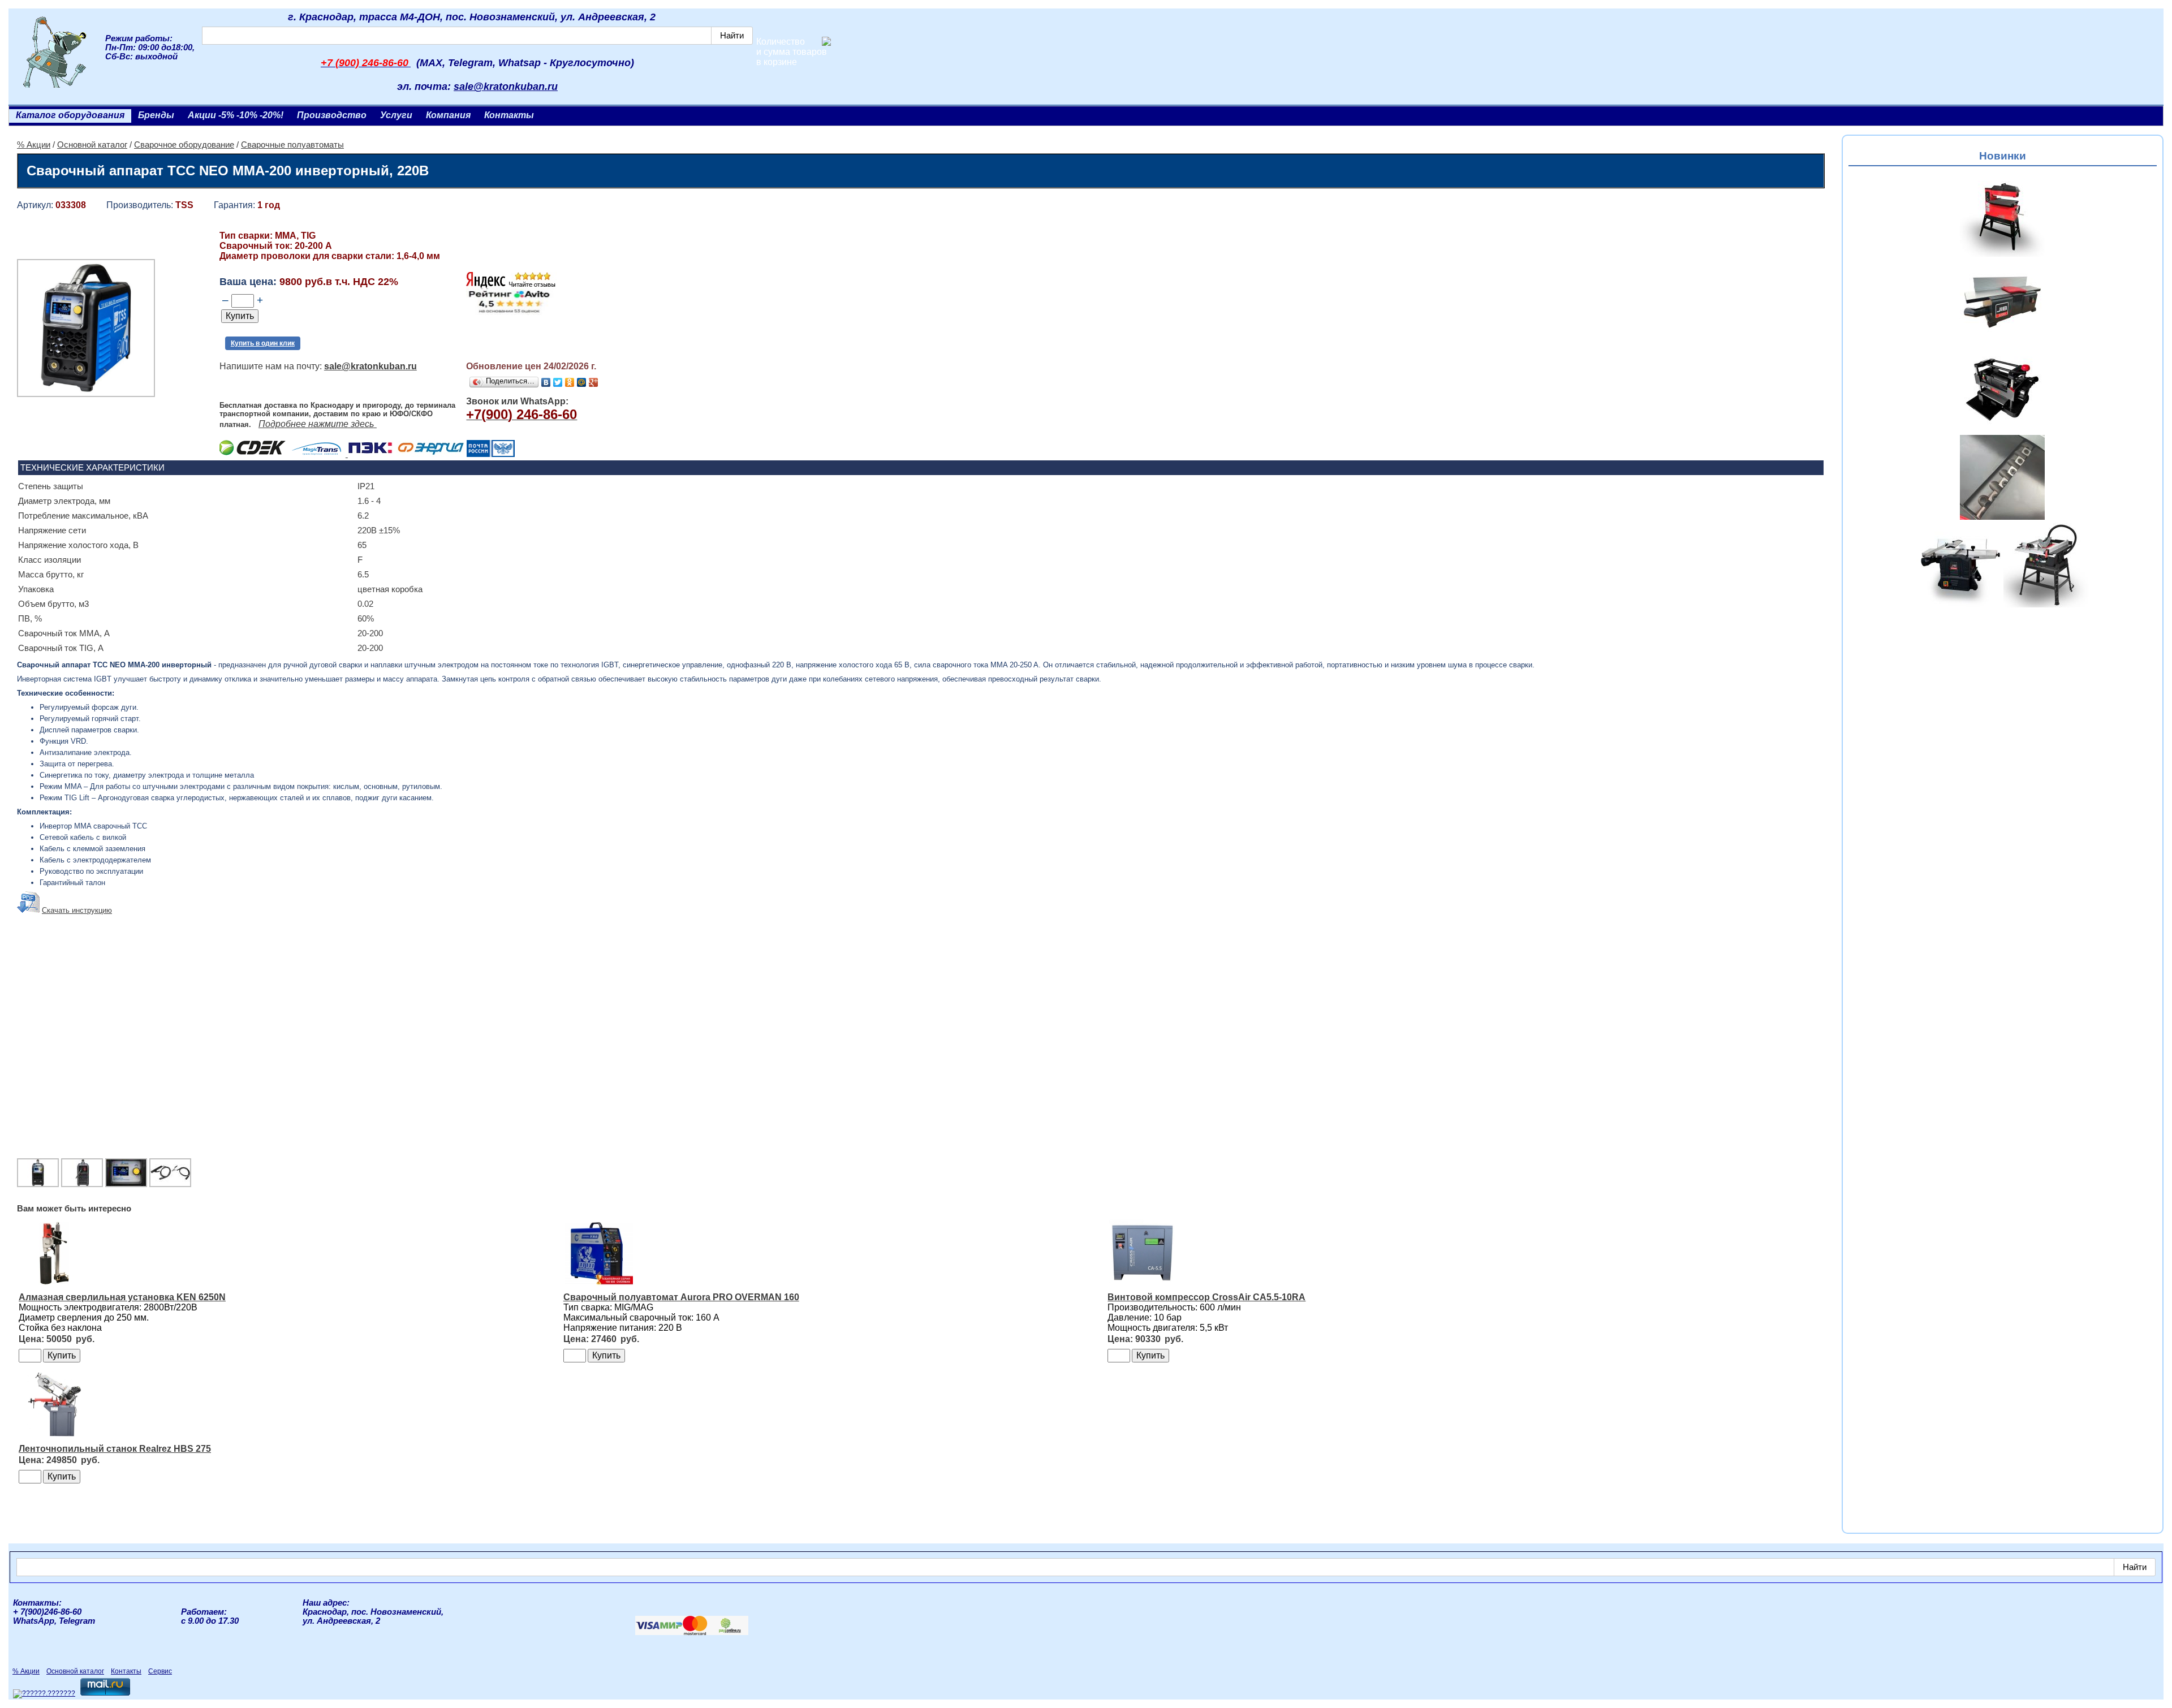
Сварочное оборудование (184, 145)
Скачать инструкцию (77, 910)
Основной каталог (92, 145)
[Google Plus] (594, 382)
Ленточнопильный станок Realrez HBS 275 (115, 1449)
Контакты (509, 115)
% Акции (34, 145)
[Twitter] (558, 382)
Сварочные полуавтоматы (292, 145)
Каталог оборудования (70, 115)
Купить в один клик (263, 343)
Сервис (160, 1671)
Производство (332, 115)
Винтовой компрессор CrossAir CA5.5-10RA (1206, 1297)
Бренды (156, 115)
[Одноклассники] (570, 382)
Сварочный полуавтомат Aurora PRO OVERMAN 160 (681, 1297)
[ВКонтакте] (546, 382)
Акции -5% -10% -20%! (236, 115)
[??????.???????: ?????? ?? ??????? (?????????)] (44, 1694)
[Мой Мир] (582, 382)
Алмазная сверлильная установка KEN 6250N (122, 1297)
